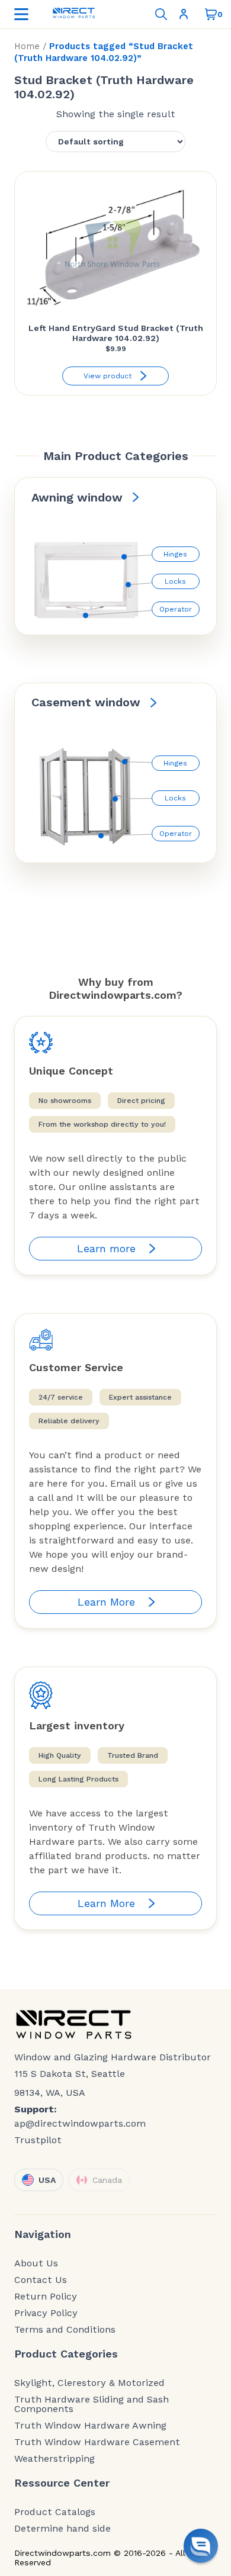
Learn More (106, 1602)
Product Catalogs (55, 2512)
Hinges (175, 554)
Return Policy (46, 2297)
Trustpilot (38, 2140)
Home (27, 46)
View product (108, 376)
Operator (176, 609)
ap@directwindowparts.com (80, 2123)
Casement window (86, 702)
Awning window (77, 497)
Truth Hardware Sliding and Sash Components (92, 2404)
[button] (201, 2546)
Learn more (106, 1248)
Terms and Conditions (65, 2330)
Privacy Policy (46, 2313)
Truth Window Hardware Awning (90, 2426)
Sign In (186, 14)
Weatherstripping (54, 2459)
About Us (36, 2263)
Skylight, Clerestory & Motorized (89, 2383)
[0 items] (211, 14)
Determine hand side (62, 2529)
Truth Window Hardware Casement (97, 2442)
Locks (175, 581)
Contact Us (41, 2280)
